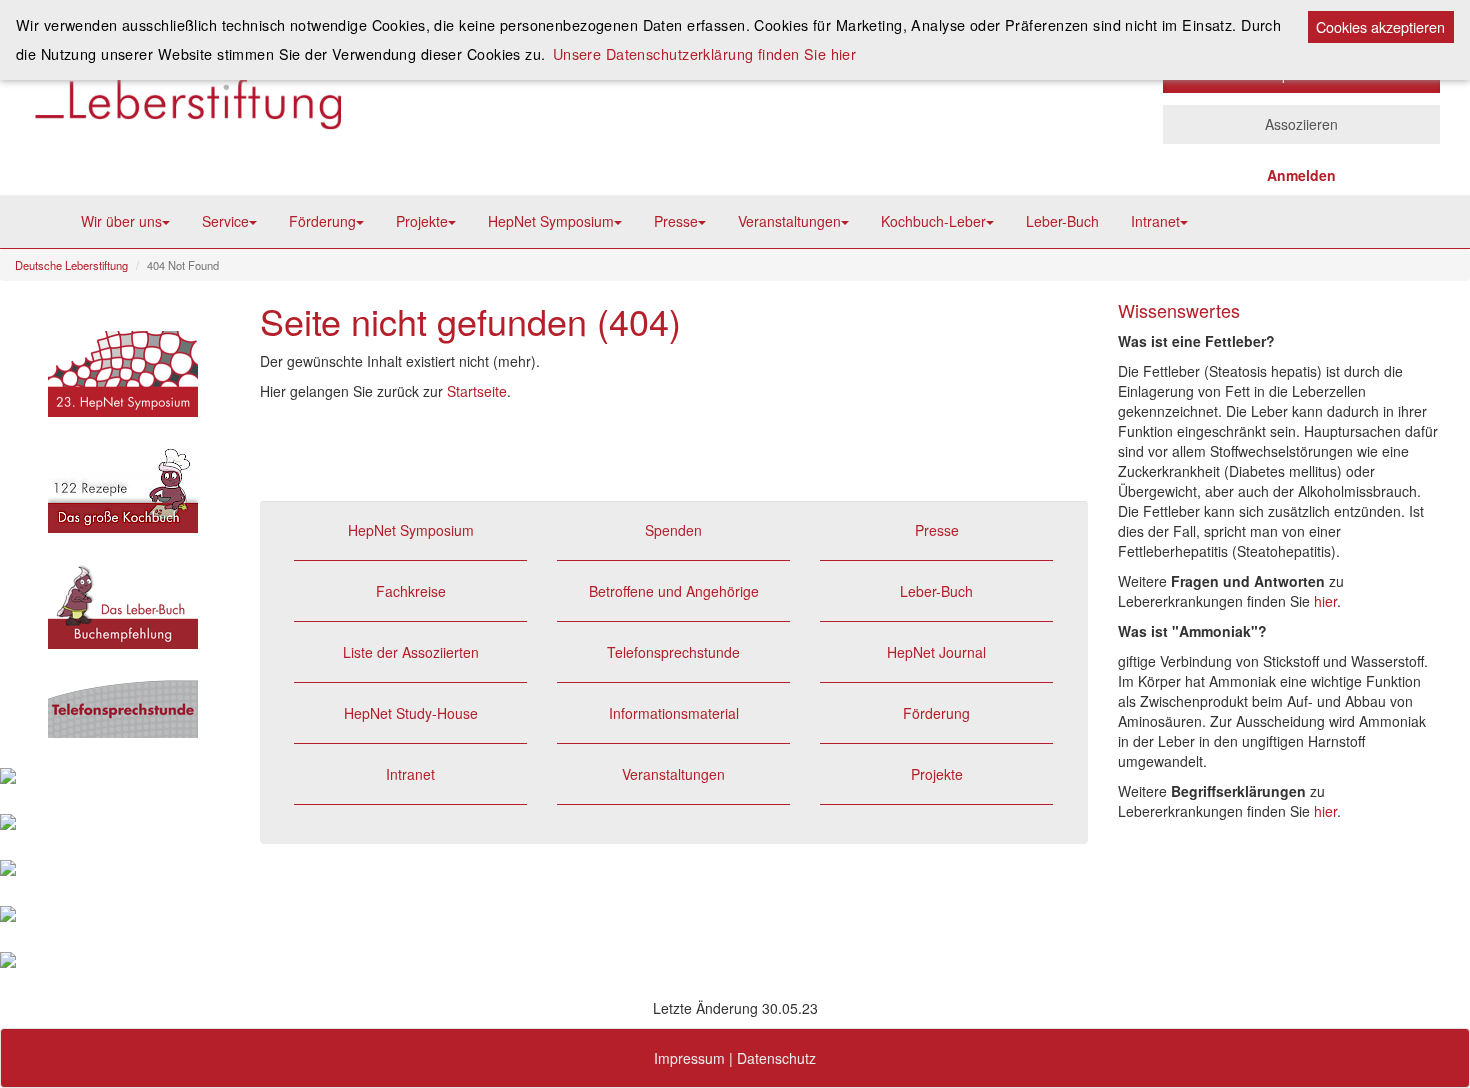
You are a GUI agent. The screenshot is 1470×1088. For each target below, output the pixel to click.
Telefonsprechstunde (673, 652)
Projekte (422, 221)
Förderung (322, 221)
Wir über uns (121, 221)
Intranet (1155, 221)
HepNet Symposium (551, 221)
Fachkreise (411, 591)
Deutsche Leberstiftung (71, 265)
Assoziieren (1301, 124)
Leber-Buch (1062, 221)
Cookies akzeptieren (1380, 26)
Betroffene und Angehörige (674, 591)
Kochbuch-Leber (933, 221)
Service (225, 221)
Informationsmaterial (674, 713)
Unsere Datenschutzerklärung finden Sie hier (705, 53)
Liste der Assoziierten (411, 652)
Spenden (673, 530)
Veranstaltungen (789, 221)
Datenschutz (776, 1058)
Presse (676, 221)
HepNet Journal (936, 652)
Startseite (477, 391)
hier (1325, 601)
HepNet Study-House (411, 713)
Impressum (689, 1058)
